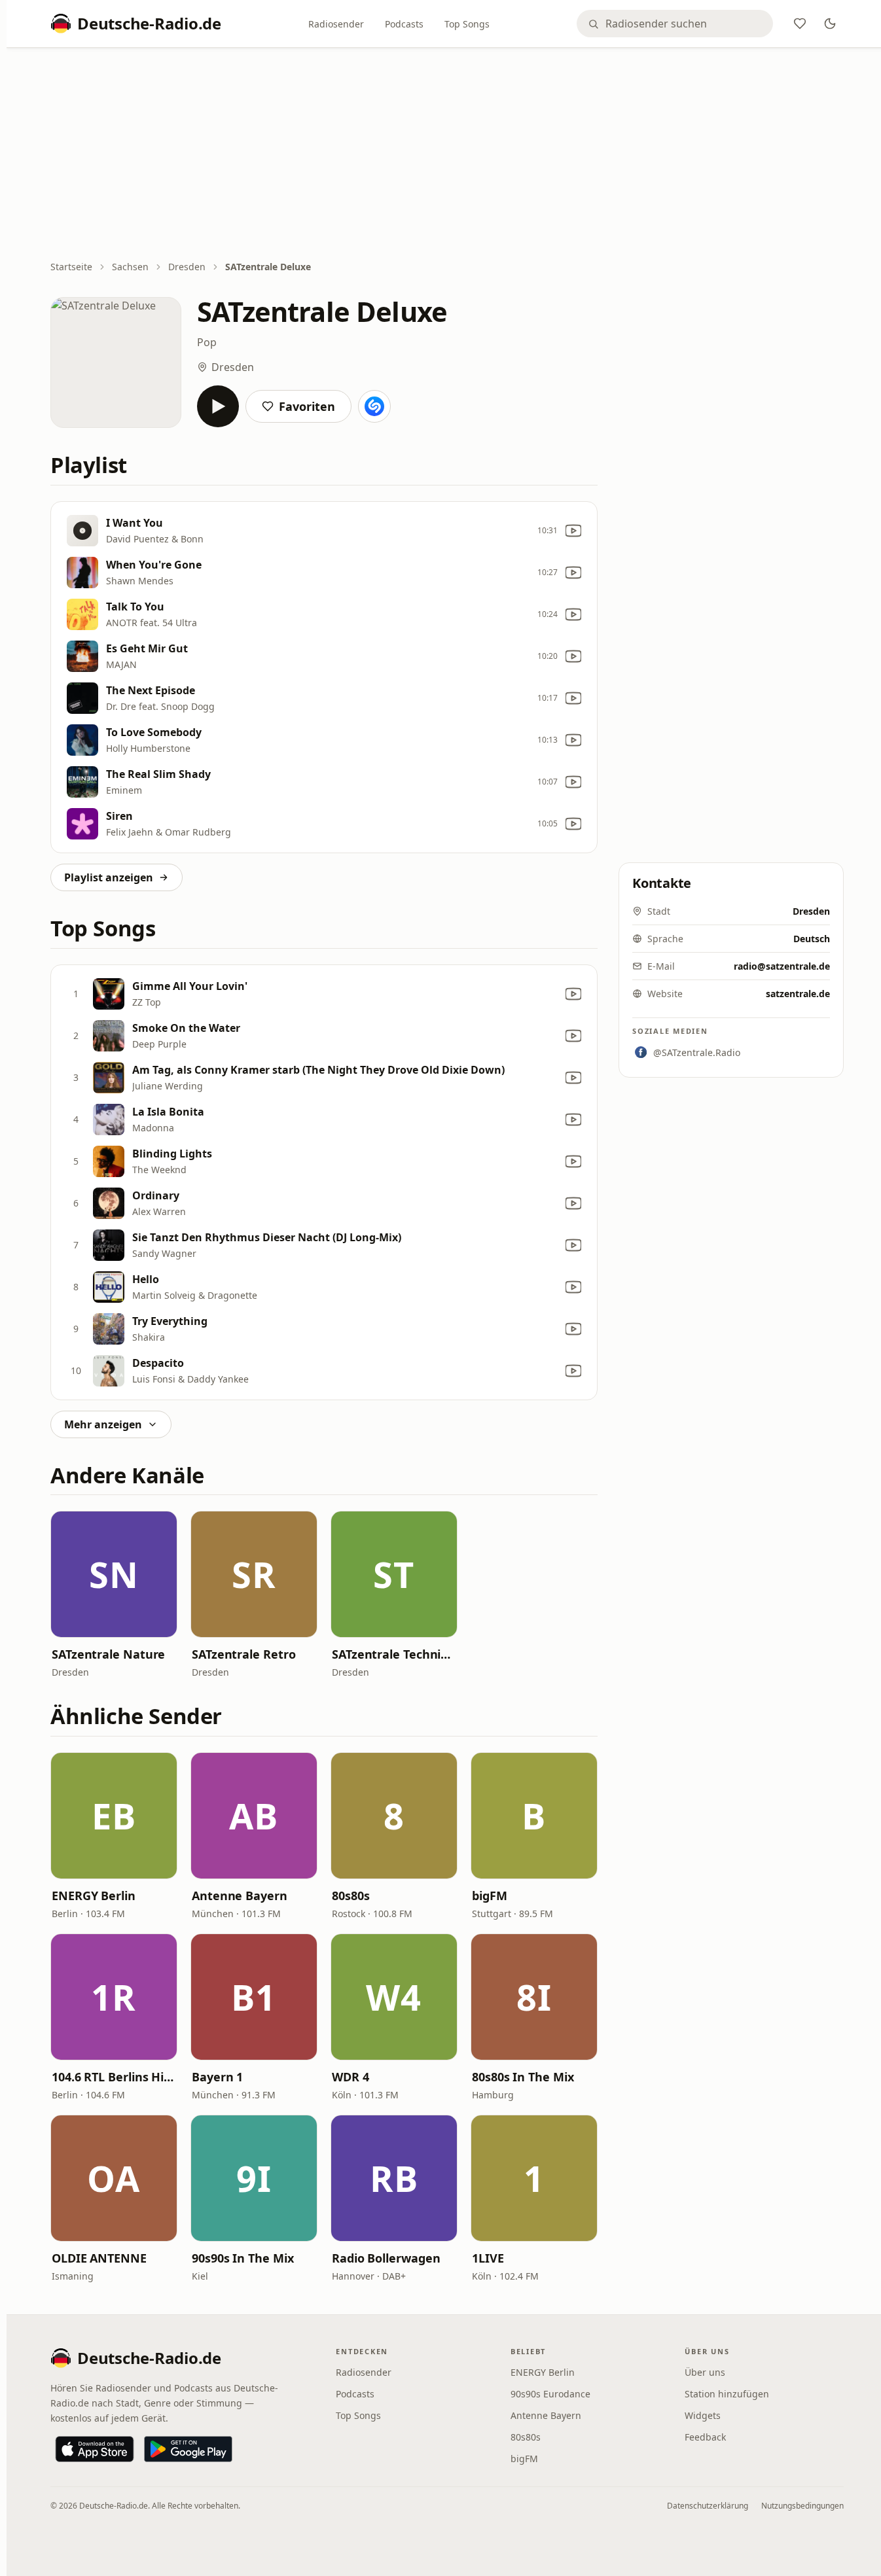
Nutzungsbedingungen (802, 2506)
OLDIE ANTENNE (99, 2258)
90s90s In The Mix (243, 2258)
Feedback (705, 2437)
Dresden (187, 267)
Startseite (71, 267)
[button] (114, 1574)
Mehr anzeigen (103, 1424)
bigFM (490, 1896)
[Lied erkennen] (374, 406)
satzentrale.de (798, 994)
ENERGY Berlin (94, 1896)
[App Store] (95, 2449)
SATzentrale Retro (243, 1654)
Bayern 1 (217, 2077)
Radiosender (336, 24)
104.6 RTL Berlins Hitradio (114, 2077)
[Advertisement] (447, 155)
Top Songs (467, 24)
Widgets (703, 2415)
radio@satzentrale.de (782, 966)
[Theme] (830, 24)
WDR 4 (351, 2077)
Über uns (705, 2372)
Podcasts (404, 24)
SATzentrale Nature (108, 1654)
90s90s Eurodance (550, 2394)
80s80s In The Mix (523, 2077)
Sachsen (130, 267)
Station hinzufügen (727, 2394)
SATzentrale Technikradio (394, 1654)
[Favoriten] (800, 24)
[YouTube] (573, 531)
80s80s (351, 1896)
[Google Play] (188, 2449)
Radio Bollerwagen (386, 2258)
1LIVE (488, 2258)
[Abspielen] (218, 406)
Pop (207, 342)
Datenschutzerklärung (708, 2506)
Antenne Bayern (240, 1896)
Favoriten (307, 406)
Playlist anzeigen (109, 877)
